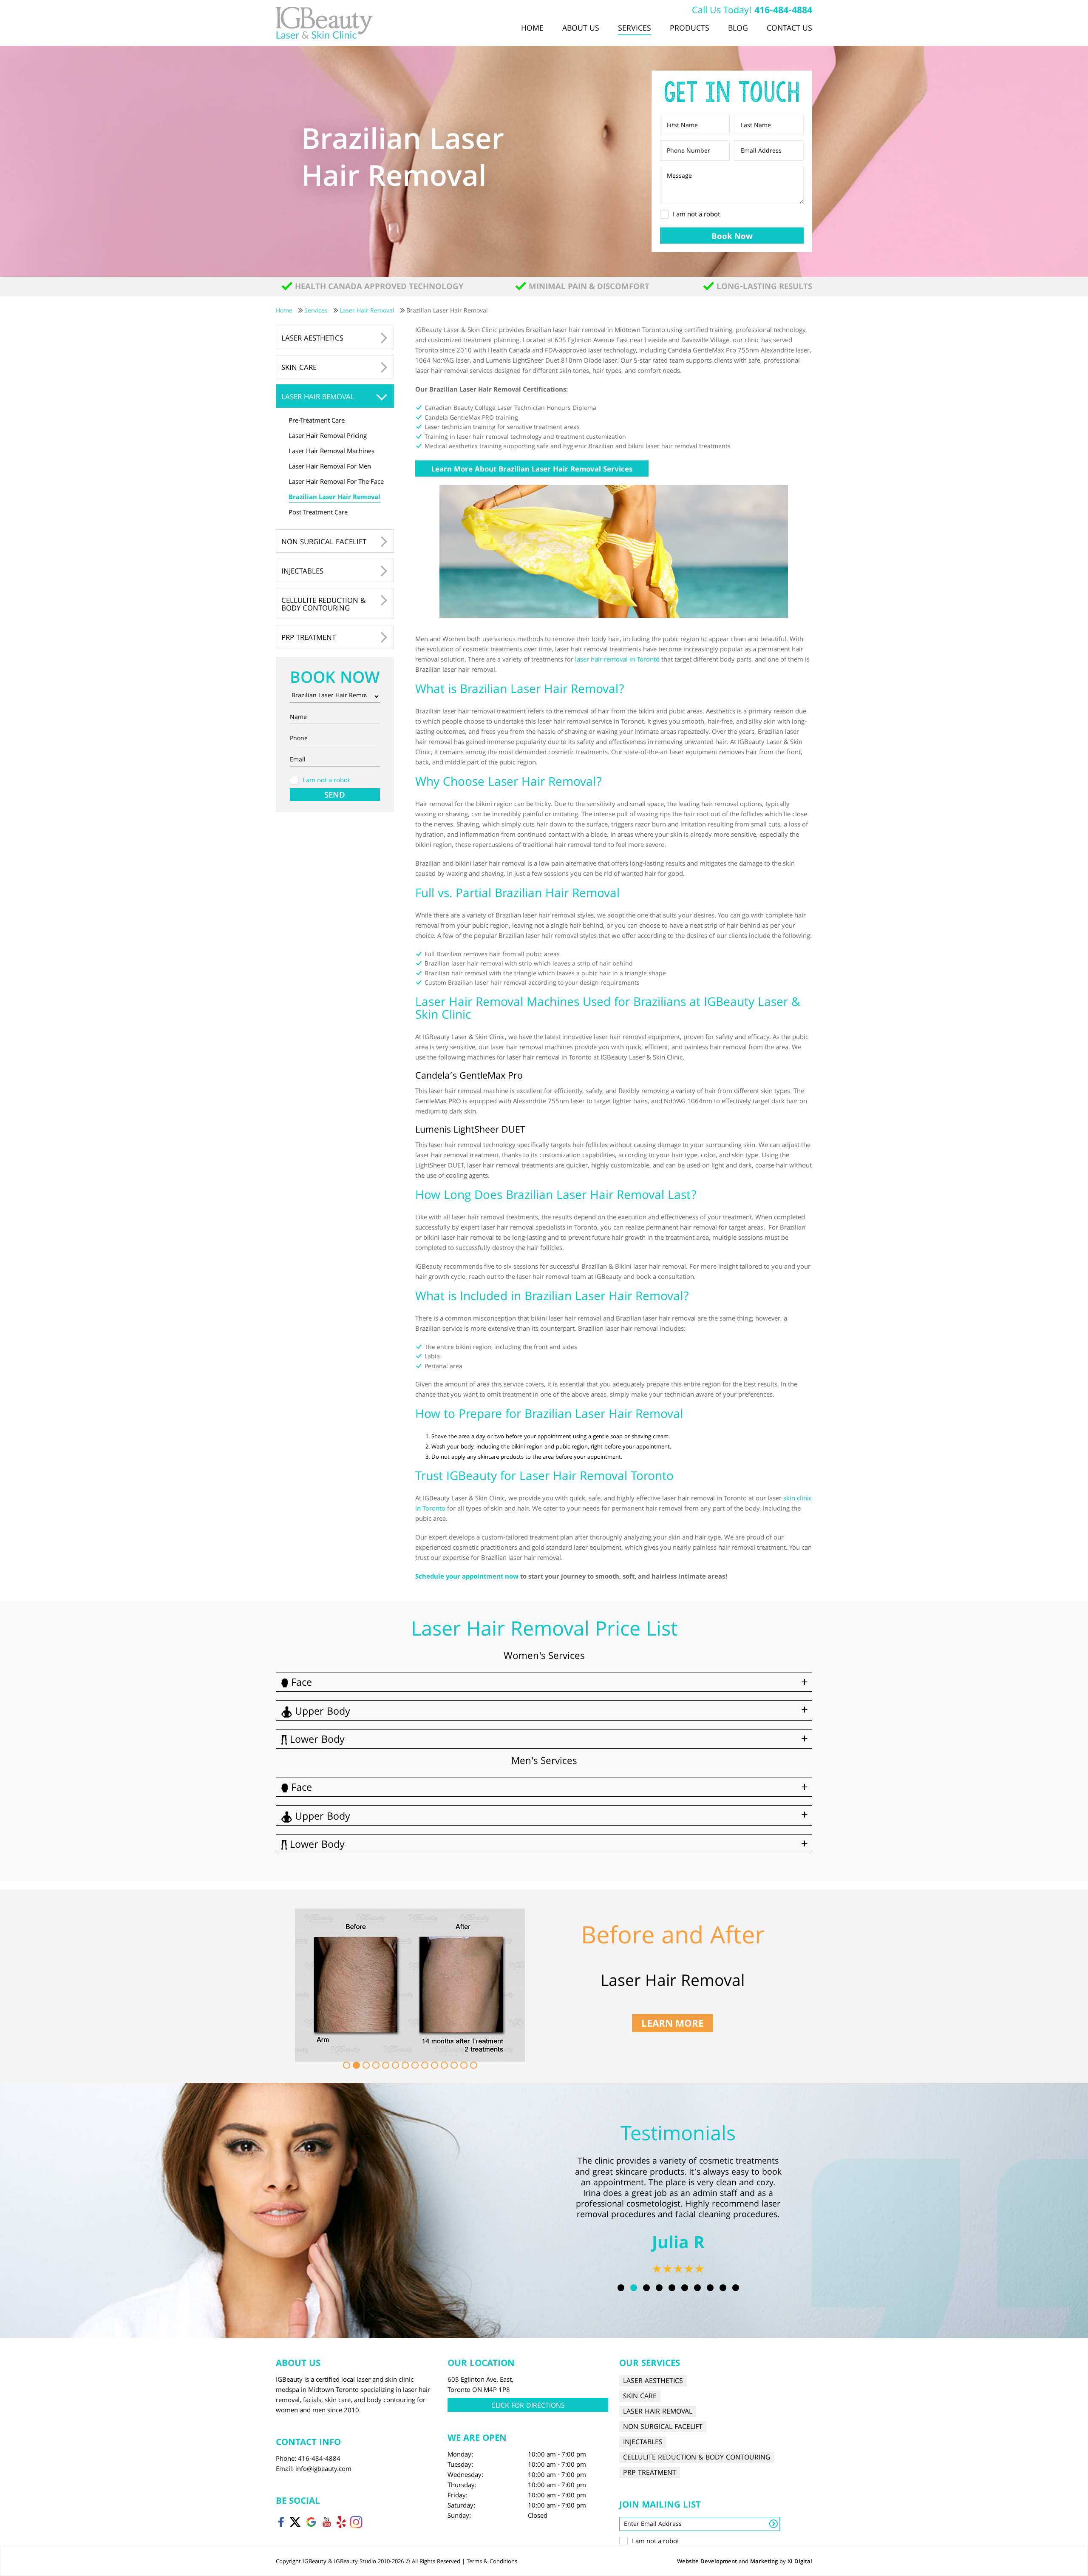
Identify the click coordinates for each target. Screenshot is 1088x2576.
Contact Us (789, 29)
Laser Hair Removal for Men (330, 467)
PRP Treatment (309, 638)
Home (532, 29)
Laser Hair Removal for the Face (336, 483)
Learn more (673, 2024)
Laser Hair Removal (318, 398)
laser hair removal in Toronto (617, 660)
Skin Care (299, 368)
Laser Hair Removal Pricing (328, 437)
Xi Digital (800, 2562)
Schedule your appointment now (467, 1577)
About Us (581, 29)
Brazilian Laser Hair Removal (334, 498)
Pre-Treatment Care (317, 421)
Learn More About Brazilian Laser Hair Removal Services (532, 470)
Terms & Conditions (492, 2562)
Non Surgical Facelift (324, 543)
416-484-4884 (783, 11)
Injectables (302, 572)
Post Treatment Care (318, 513)
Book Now (732, 237)
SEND (335, 795)
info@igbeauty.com (323, 2470)
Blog (738, 29)
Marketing (764, 2562)
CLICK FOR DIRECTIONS (528, 2406)
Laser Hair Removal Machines (331, 452)
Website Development (707, 2562)
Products (690, 29)
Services (635, 29)
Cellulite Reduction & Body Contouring (323, 605)
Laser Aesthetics (312, 339)
